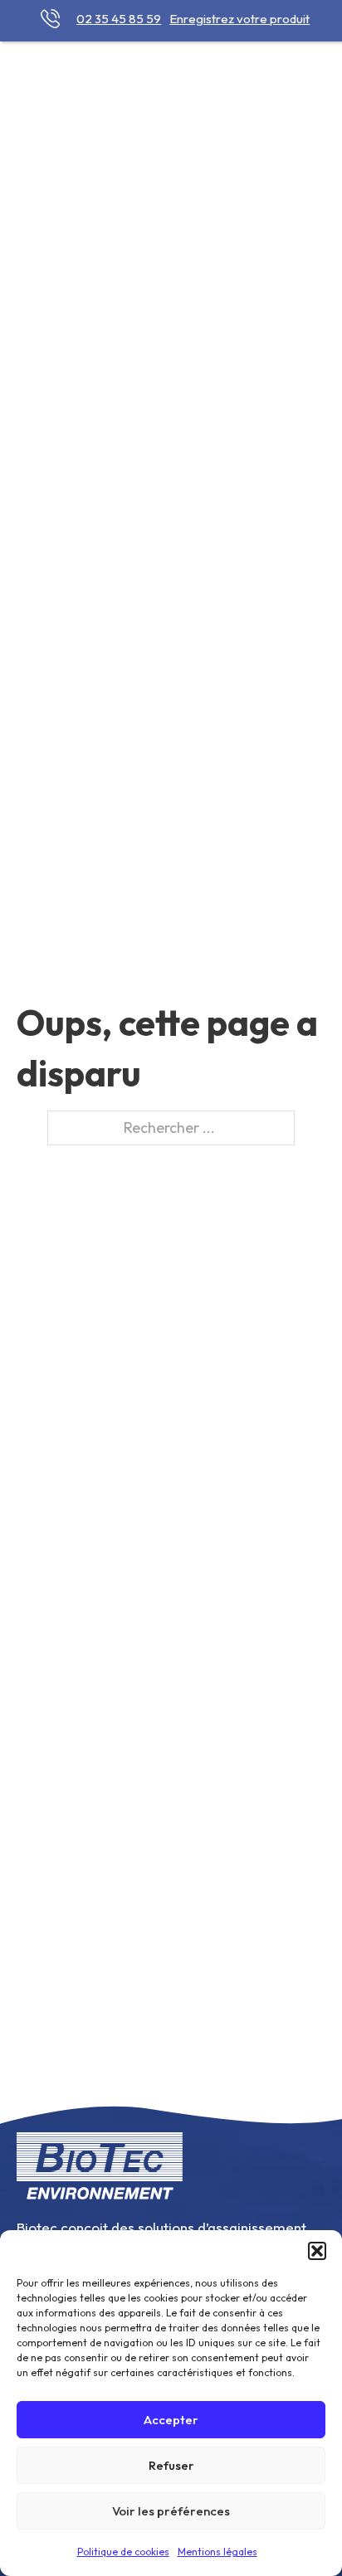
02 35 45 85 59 (119, 19)
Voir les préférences (171, 2511)
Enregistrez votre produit (239, 19)
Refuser (171, 2465)
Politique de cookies (123, 2552)
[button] (317, 2251)
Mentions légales (217, 2552)
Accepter (171, 2420)
